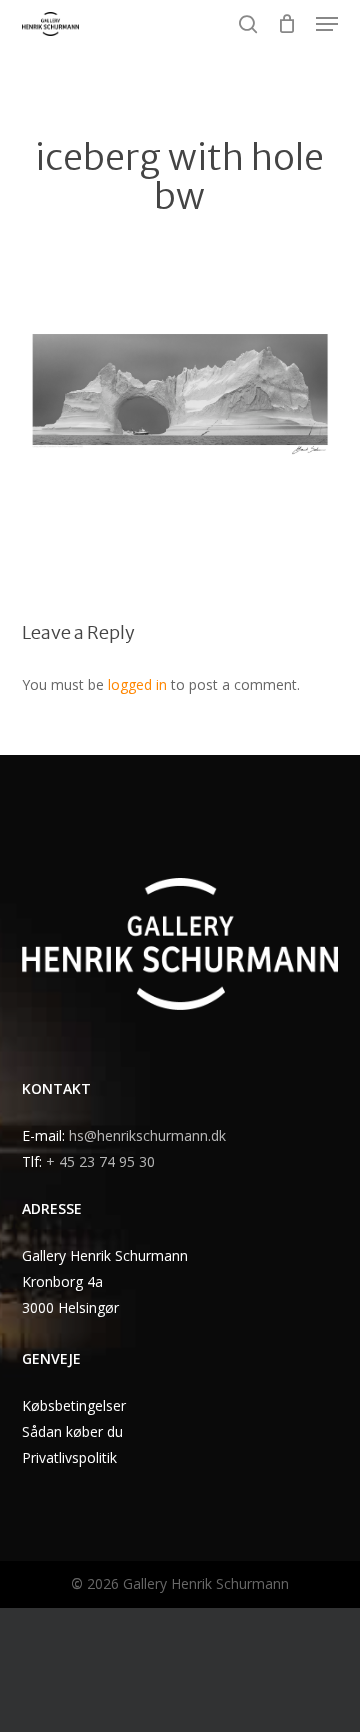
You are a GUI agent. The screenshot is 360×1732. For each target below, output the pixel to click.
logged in (137, 684)
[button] (327, 24)
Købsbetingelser (74, 1405)
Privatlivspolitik (69, 1457)
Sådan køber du (72, 1431)
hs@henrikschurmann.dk (147, 1135)
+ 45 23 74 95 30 (100, 1161)
